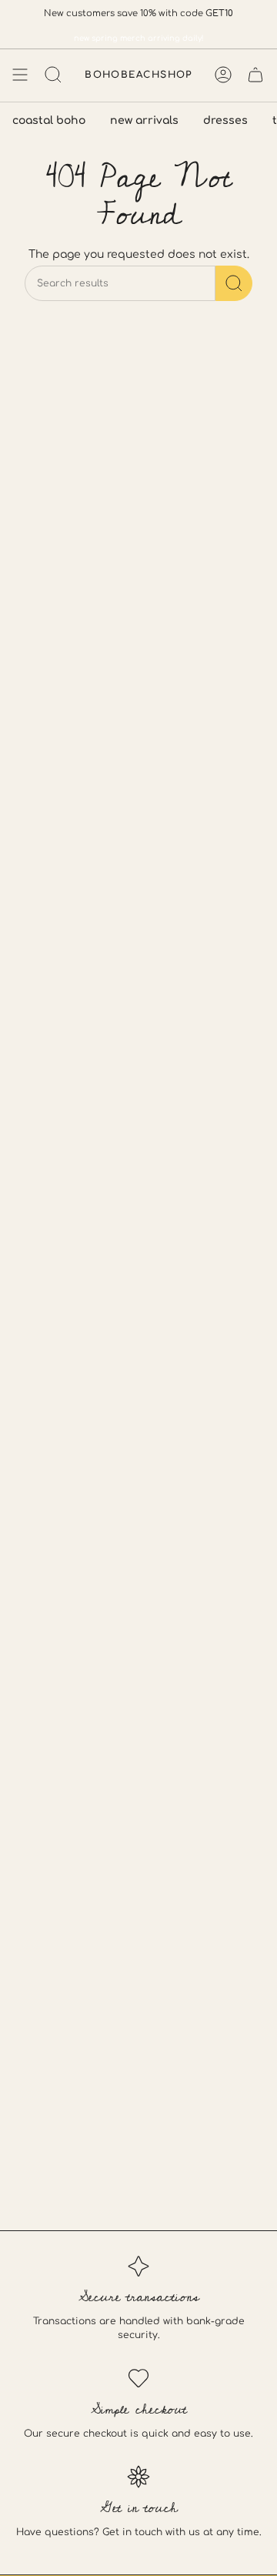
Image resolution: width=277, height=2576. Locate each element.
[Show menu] (20, 75)
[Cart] (255, 75)
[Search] (234, 283)
